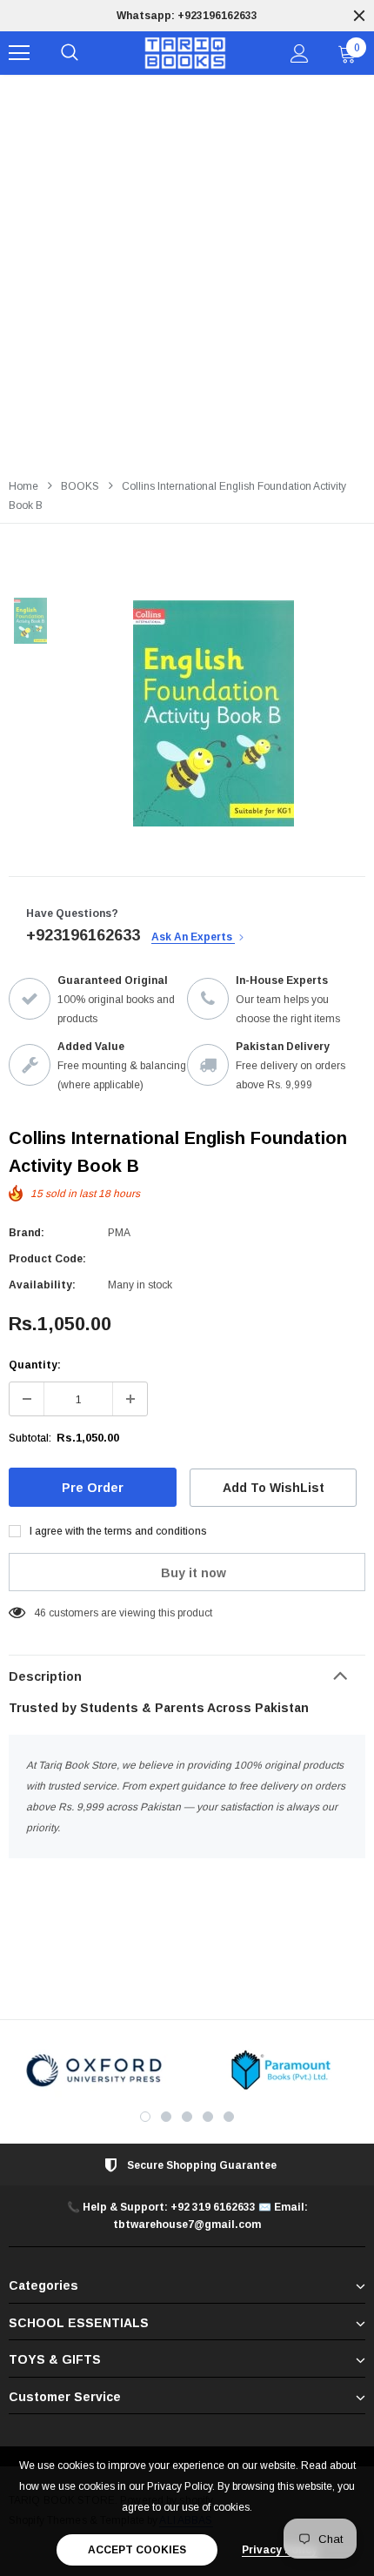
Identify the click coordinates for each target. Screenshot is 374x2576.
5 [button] (229, 2117)
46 (40, 1613)
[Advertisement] (187, 271)
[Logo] (185, 54)
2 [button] (166, 2117)
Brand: (27, 1233)
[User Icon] (300, 54)
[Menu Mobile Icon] (19, 53)
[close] (359, 16)
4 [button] (208, 2117)
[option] (187, 16)
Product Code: (47, 1259)
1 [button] (145, 2117)
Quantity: (35, 1365)
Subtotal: (30, 1438)
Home (23, 486)
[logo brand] (93, 2070)
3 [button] (187, 2117)
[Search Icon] (70, 53)
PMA (119, 1233)
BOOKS (80, 486)
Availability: (42, 1285)
